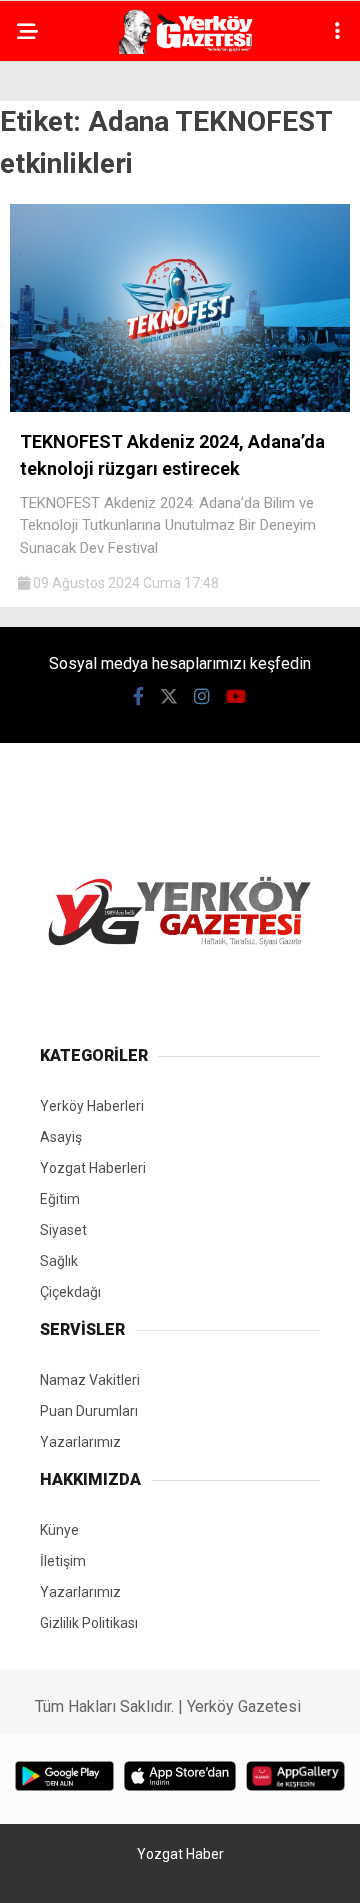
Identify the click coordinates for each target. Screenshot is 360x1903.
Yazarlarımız (80, 1442)
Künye (59, 1530)
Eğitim (60, 1199)
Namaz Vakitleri (90, 1380)
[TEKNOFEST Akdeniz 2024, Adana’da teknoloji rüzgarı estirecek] (180, 407)
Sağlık (59, 1261)
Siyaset (63, 1230)
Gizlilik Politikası (89, 1623)
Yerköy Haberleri (92, 1106)
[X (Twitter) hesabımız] (169, 696)
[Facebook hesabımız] (138, 696)
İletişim (63, 1561)
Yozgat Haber (180, 1854)
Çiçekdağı (70, 1292)
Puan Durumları (89, 1411)
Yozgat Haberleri (93, 1168)
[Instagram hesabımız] (202, 696)
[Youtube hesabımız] (236, 696)
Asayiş (61, 1137)
